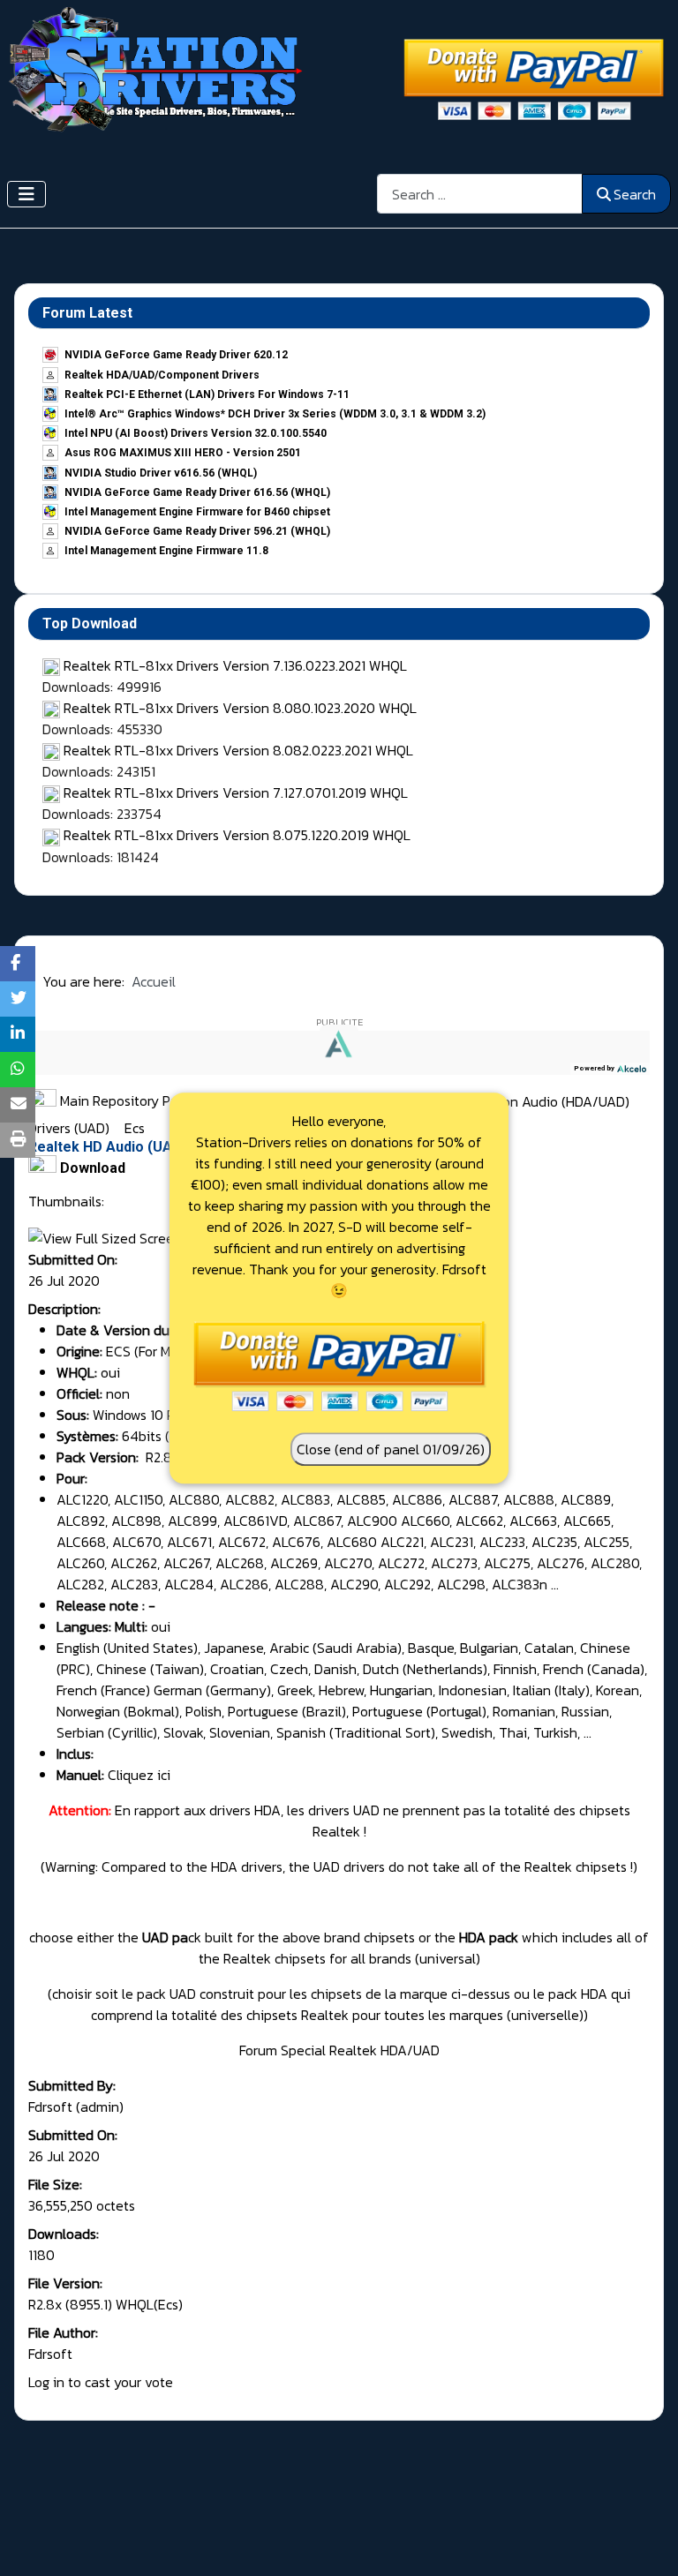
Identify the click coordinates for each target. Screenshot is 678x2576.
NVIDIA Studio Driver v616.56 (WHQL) (161, 473)
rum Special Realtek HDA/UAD (347, 2050)
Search (635, 194)
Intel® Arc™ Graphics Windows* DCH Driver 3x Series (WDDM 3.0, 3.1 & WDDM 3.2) (275, 414)
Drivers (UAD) (71, 1128)
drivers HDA (245, 1810)
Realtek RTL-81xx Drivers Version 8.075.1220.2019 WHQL (237, 835)
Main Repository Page (125, 1100)
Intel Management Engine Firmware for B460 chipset (197, 512)
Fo (246, 2050)
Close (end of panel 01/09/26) (391, 1449)
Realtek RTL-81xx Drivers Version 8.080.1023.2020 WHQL (240, 708)
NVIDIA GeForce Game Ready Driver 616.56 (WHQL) (197, 492)
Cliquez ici (139, 1775)
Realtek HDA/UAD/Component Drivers (162, 375)
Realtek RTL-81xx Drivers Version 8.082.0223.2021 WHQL (238, 750)
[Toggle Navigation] (26, 194)
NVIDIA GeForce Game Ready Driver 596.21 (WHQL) (197, 531)
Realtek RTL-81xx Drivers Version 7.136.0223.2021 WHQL (235, 665)
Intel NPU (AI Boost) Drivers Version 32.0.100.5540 (196, 433)
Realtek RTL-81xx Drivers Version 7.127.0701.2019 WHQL (236, 792)
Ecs (135, 1128)
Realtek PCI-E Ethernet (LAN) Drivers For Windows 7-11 (207, 394)
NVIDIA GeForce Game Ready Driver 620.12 (176, 355)
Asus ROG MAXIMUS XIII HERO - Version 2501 (183, 453)
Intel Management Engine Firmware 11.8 (166, 551)
